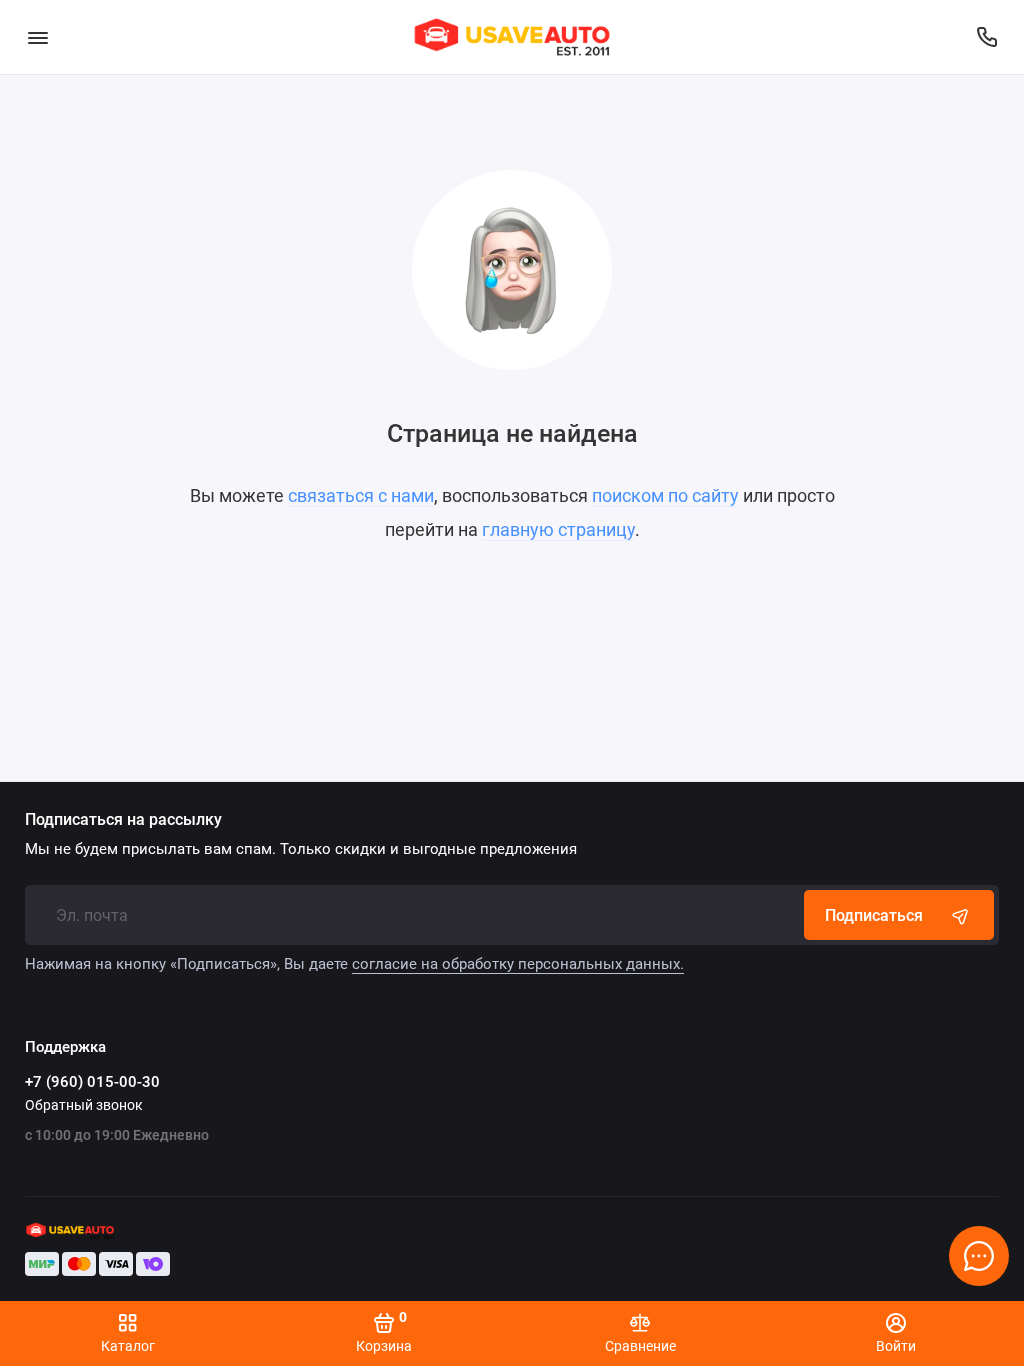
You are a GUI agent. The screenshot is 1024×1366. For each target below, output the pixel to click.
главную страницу (558, 529)
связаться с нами (361, 495)
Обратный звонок (84, 1105)
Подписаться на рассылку (123, 820)
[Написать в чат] (979, 1256)
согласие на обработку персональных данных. (518, 964)
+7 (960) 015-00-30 (92, 1082)
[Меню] (37, 37)
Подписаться (874, 915)
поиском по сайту (665, 495)
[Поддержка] (986, 37)
